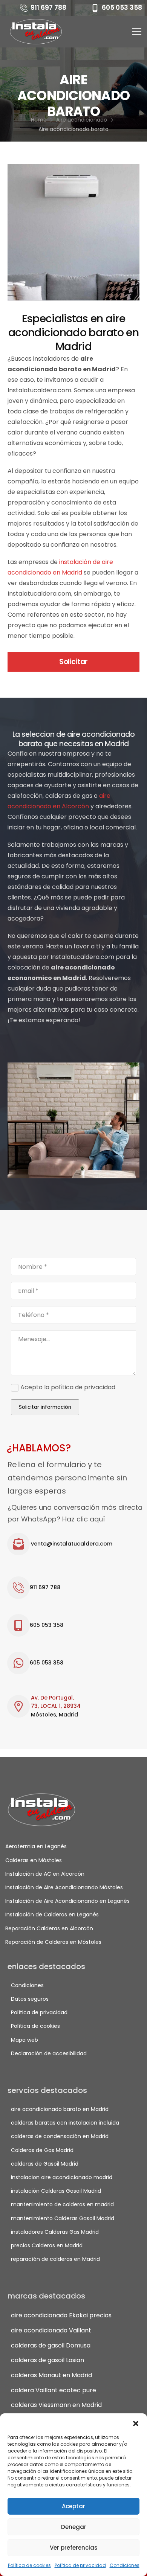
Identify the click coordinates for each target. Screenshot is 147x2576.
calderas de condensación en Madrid (60, 2136)
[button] (136, 2423)
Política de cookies (29, 2565)
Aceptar (73, 2506)
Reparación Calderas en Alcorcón (49, 1928)
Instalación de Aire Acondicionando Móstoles (60, 1887)
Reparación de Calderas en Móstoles (53, 1942)
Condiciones (125, 2565)
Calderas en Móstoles (34, 1860)
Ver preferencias (74, 2548)
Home (39, 120)
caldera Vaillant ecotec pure (54, 2390)
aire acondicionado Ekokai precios (61, 2315)
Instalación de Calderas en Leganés (52, 1914)
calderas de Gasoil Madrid (45, 2164)
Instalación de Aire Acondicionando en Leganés (60, 1901)
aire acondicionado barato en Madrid (60, 2109)
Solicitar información (45, 1407)
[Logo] (37, 32)
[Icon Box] (76, 1544)
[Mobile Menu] (137, 31)
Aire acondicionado (82, 120)
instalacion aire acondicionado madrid (62, 2177)
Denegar (74, 2527)
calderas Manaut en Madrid (51, 2375)
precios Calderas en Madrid (47, 2245)
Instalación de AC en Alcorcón (45, 1874)
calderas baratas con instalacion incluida (65, 2123)
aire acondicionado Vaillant (51, 2330)
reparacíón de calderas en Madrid (55, 2259)
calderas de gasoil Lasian (47, 2360)
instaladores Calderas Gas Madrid (55, 2232)
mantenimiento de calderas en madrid (62, 2204)
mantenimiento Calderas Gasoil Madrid (63, 2218)
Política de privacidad (80, 2565)
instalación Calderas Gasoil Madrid (56, 2191)
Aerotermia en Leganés (36, 1846)
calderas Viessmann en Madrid (56, 2405)
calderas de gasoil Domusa (51, 2345)
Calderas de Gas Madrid (42, 2150)
